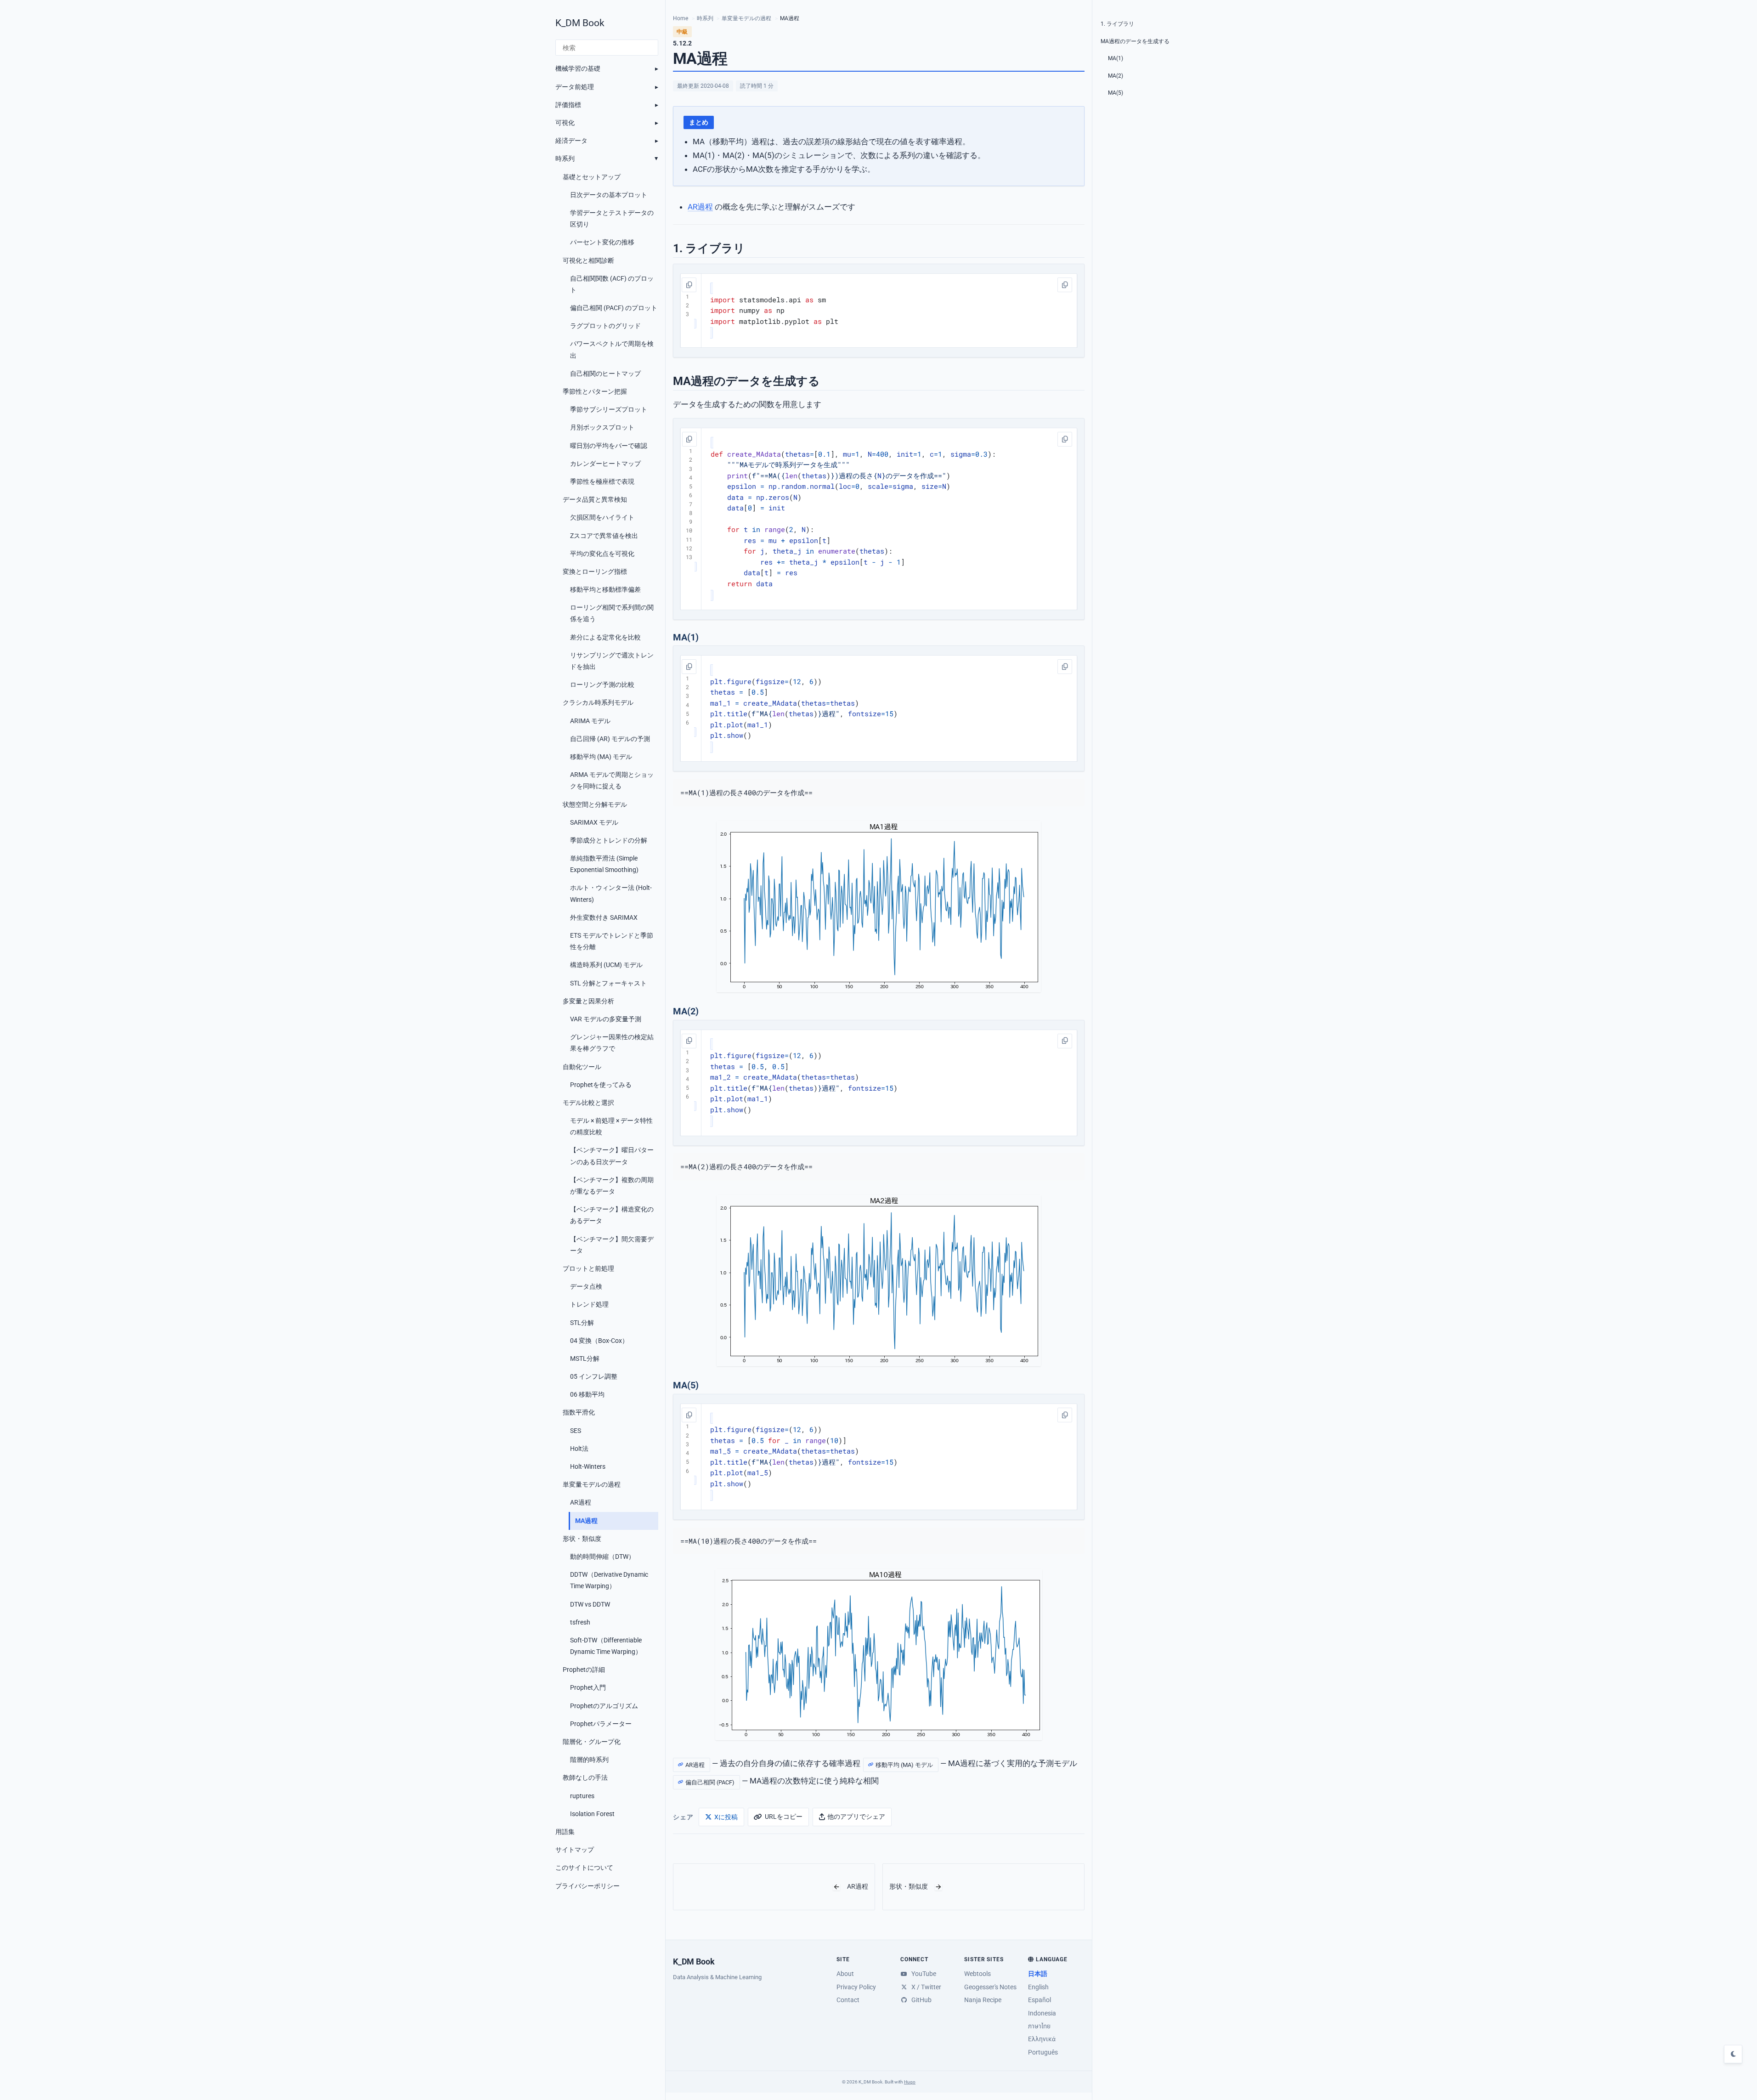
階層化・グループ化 (592, 1742)
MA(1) (1116, 58)
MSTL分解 (585, 1358)
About (845, 1974)
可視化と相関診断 (588, 260)
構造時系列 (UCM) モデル (606, 965)
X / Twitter (925, 1987)
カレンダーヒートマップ (605, 464)
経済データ (571, 141)
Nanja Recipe (983, 2000)
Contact (848, 2000)
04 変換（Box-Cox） (599, 1341)
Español (1040, 2000)
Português (1043, 2052)
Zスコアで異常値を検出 (604, 536)
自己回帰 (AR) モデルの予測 (610, 739)
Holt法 (579, 1449)
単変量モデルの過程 (592, 1484)
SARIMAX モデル (594, 822)
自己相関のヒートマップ (605, 374)
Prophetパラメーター (601, 1724)
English (1038, 1987)
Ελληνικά (1042, 2039)
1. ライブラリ (1117, 24)
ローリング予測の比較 (602, 685)
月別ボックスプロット (602, 427)
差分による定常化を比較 (605, 637)
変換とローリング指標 (595, 572)
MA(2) (1116, 76)
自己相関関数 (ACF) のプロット (612, 284)
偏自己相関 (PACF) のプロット (614, 308)
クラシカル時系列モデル (598, 702)
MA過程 (586, 1521)
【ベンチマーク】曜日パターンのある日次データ (612, 1156)
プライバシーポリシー (588, 1886)
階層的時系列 (589, 1760)
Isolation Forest (592, 1814)
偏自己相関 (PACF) (710, 1782)
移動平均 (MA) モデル (601, 757)
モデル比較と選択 (588, 1103)
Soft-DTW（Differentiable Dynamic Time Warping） (606, 1646)
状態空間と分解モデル (595, 804)
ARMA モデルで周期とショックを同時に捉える (612, 780)
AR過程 (581, 1502)
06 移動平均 (587, 1394)
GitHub (920, 2000)
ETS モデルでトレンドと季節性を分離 (612, 941)
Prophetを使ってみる (601, 1085)
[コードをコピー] (689, 285)
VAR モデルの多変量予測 (606, 1019)
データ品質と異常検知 (595, 499)
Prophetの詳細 (584, 1670)
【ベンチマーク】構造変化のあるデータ (612, 1215)
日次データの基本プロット (609, 195)
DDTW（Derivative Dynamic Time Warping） (609, 1580)
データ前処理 (575, 87)
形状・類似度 (582, 1539)
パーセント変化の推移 (602, 242)
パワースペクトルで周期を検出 (612, 349)
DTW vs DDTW (590, 1604)
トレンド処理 (589, 1304)
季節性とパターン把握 (595, 391)
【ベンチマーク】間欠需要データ (612, 1245)
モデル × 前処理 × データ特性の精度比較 (611, 1126)
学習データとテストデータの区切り (612, 218)
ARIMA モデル (590, 721)
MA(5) (1116, 93)
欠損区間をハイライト (602, 517)
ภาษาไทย (1039, 2026)
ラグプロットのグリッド (605, 326)
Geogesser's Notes (990, 1987)
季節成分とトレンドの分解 (609, 840)
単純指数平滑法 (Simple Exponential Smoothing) (604, 864)
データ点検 (586, 1286)
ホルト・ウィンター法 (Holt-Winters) (611, 893)
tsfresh (580, 1622)
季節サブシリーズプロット (609, 409)
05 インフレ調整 (594, 1376)
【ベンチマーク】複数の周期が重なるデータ (612, 1186)
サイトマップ (575, 1850)
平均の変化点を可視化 (602, 554)
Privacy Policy (856, 1987)
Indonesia (1042, 2013)
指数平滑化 (579, 1412)
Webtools (977, 1974)
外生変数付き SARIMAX (604, 917)
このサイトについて (584, 1868)
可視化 (565, 123)
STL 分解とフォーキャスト (608, 983)
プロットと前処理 (588, 1268)
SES (576, 1431)
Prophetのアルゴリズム (604, 1706)
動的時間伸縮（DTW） (602, 1557)
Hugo (910, 2082)
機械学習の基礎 (578, 68)
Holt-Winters (588, 1466)
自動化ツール (582, 1067)
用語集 (565, 1832)
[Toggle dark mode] (1733, 2054)
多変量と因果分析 (588, 1001)
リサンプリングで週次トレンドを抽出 (612, 661)
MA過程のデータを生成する (1135, 41)
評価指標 (568, 105)
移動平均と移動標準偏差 (605, 589)
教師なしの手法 (585, 1777)
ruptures (582, 1796)
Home (681, 18)
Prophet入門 (588, 1687)
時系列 (565, 158)
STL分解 (582, 1323)
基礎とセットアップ (592, 177)
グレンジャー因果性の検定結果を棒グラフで (612, 1043)
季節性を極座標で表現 (602, 481)
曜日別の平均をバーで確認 (609, 446)
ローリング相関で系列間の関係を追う (612, 613)
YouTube (923, 1974)
